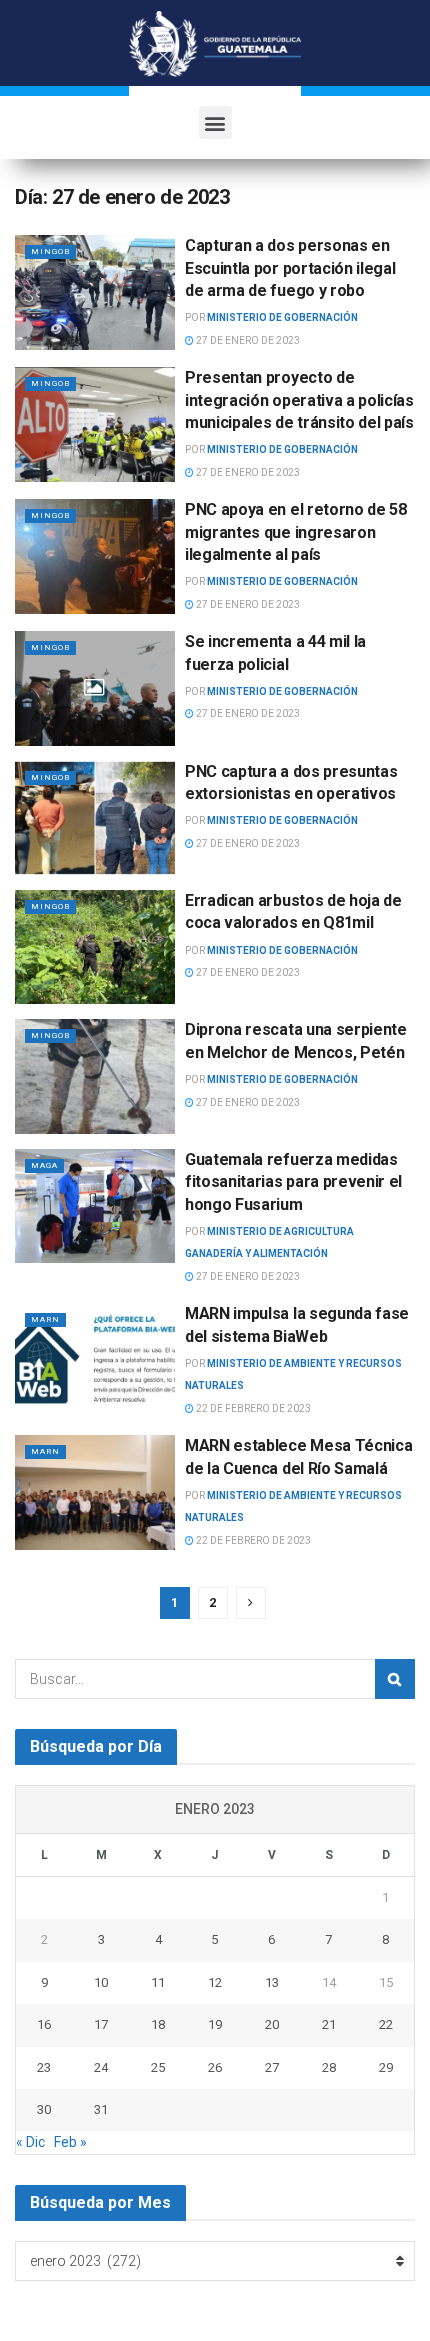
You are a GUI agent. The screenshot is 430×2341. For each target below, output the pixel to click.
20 (272, 2024)
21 (329, 2024)
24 (101, 2067)
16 (44, 2024)
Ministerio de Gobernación (282, 317)
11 (158, 1982)
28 (329, 2067)
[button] (215, 122)
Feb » (70, 2142)
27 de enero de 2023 (247, 340)
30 (44, 2109)
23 (44, 2067)
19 (215, 2024)
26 (215, 2067)
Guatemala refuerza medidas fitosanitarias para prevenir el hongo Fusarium (293, 1182)
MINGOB (50, 251)
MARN (45, 1319)
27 (272, 2067)
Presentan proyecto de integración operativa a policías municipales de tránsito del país (299, 400)
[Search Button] (395, 1679)
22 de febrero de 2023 (252, 1408)
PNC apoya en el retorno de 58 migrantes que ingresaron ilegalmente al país (296, 532)
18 (158, 2024)
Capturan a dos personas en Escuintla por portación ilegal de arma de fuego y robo (290, 268)
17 (101, 2024)
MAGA (44, 1165)
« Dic (30, 2142)
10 (101, 1982)
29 (386, 2067)
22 (386, 2024)
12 (215, 1982)
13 (272, 1982)
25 (158, 2067)
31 (101, 2109)
